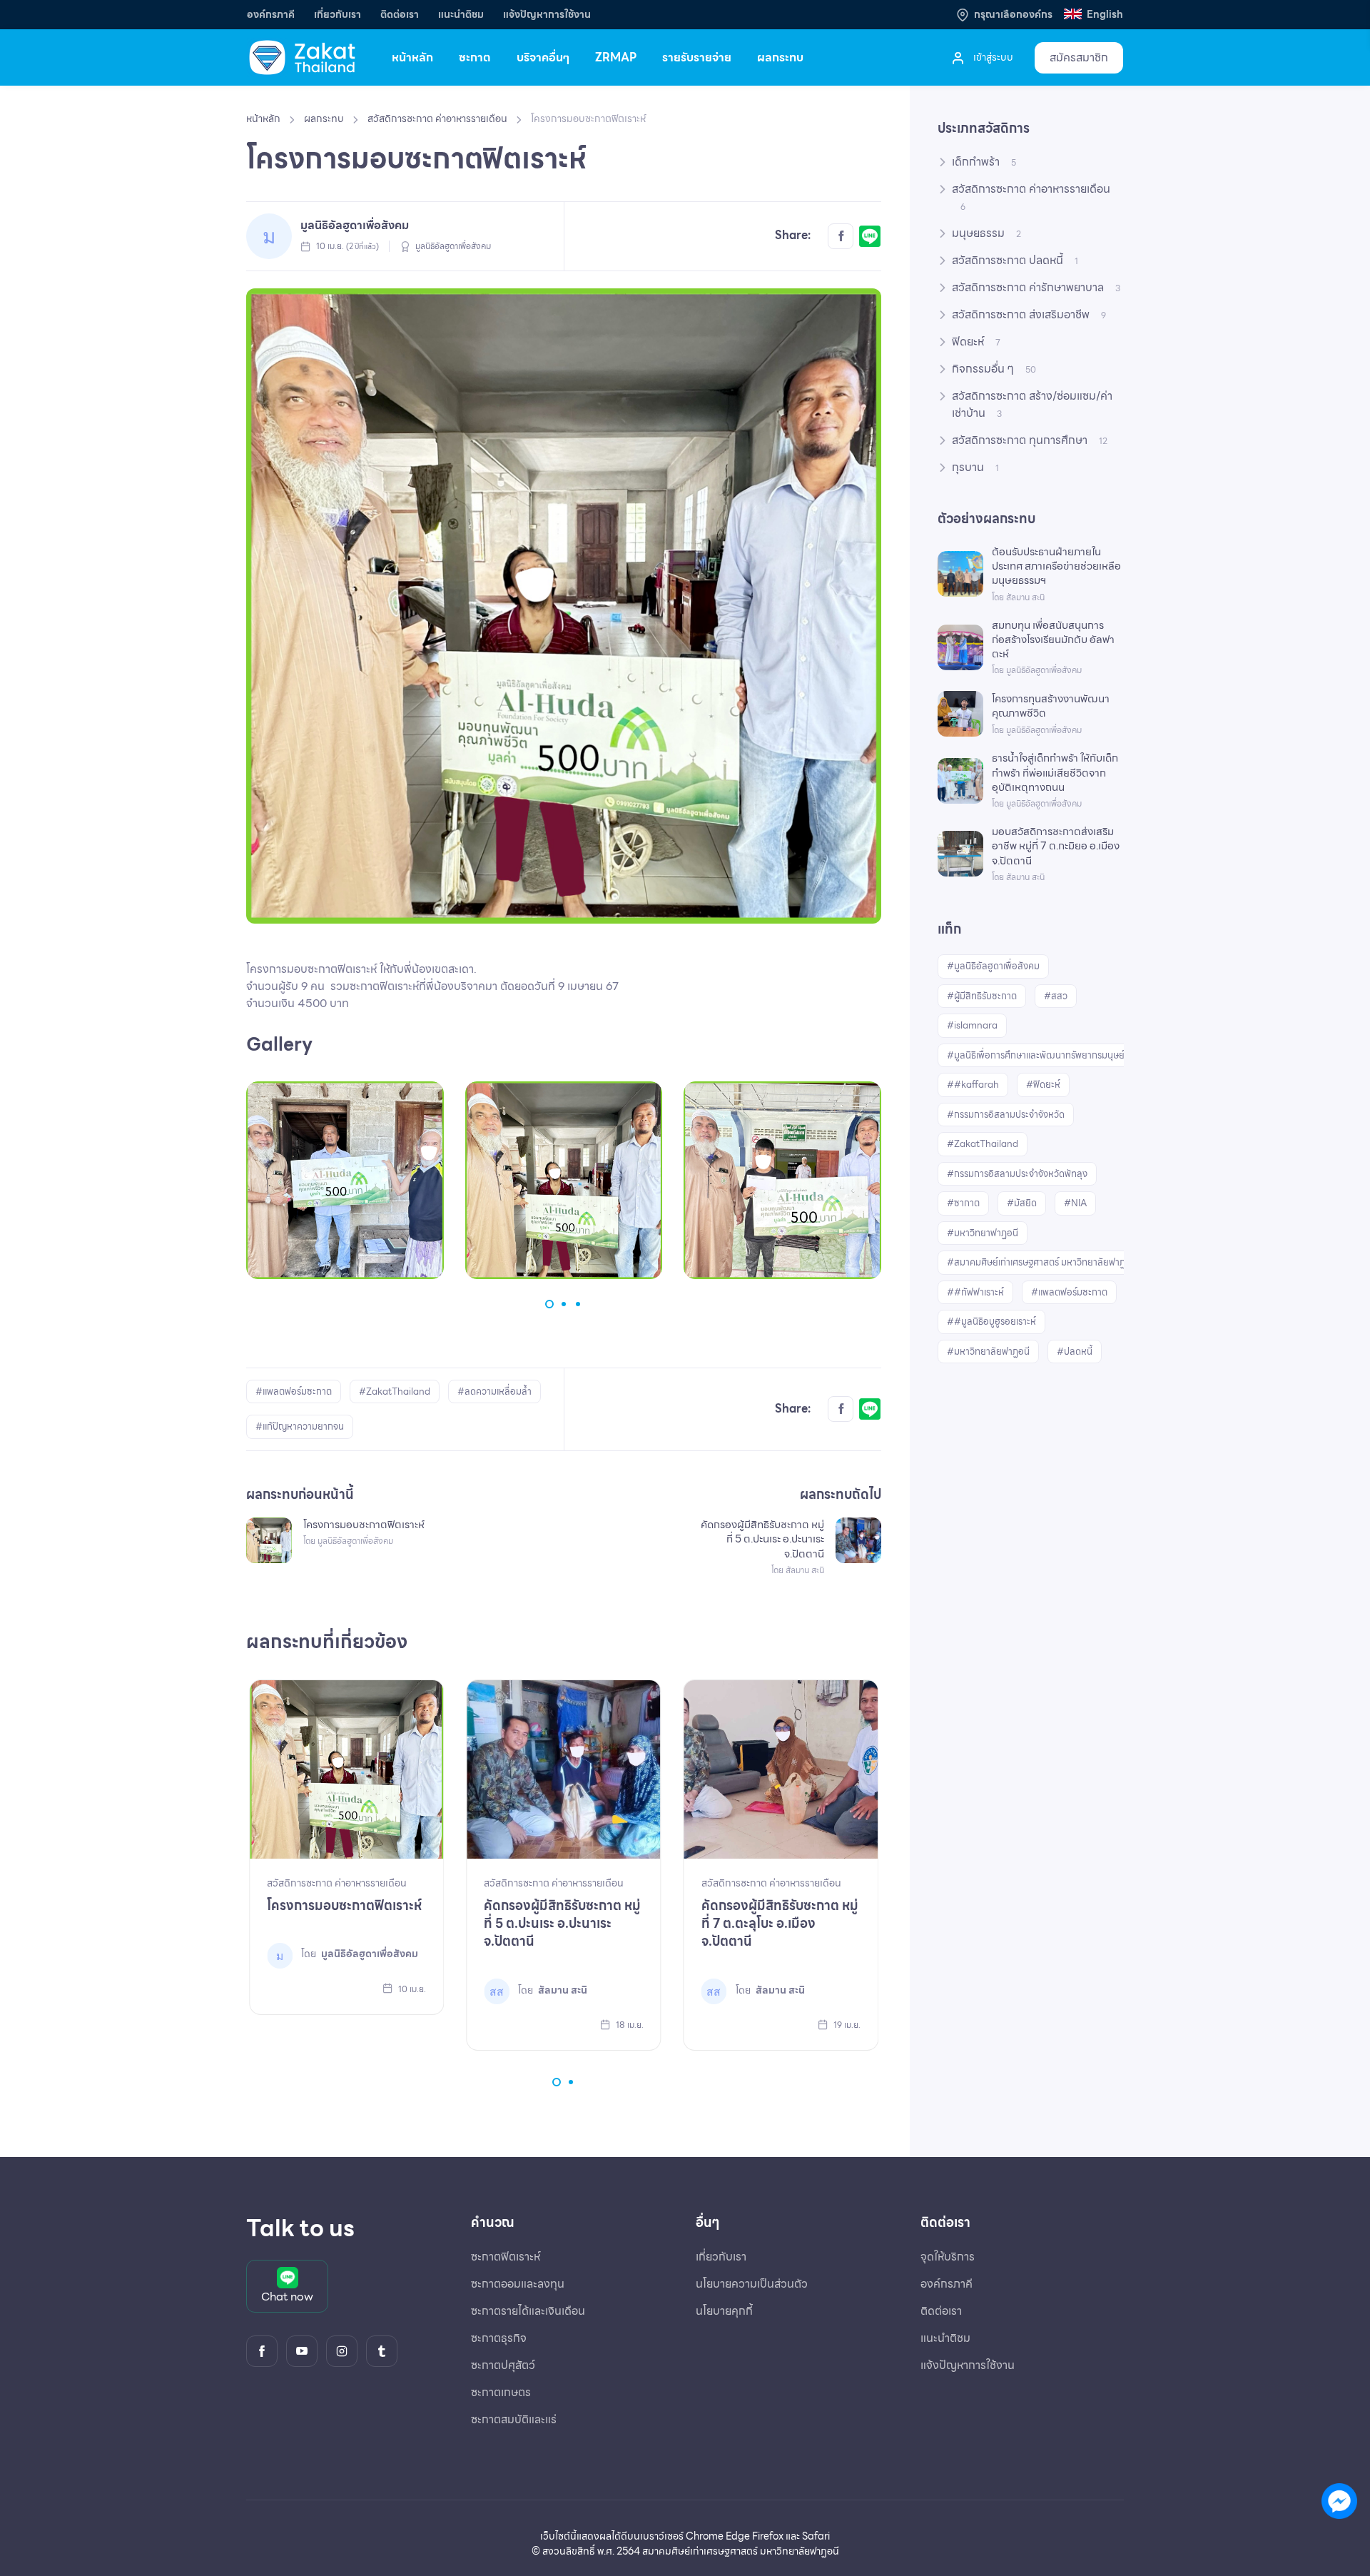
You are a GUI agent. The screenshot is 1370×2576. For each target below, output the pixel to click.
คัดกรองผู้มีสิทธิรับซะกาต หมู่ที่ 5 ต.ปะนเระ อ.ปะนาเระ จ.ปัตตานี (562, 1923)
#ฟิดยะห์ (1043, 1085)
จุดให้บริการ (948, 2257)
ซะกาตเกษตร (501, 2392)
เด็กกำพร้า (984, 162)
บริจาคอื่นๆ (543, 57)
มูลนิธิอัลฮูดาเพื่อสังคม (355, 225)
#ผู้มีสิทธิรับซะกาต (982, 996)
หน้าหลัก (412, 57)
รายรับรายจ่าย (697, 57)
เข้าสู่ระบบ (992, 57)
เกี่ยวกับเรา (338, 15)
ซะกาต (475, 57)
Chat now (287, 2297)
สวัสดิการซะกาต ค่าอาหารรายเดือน (437, 118)
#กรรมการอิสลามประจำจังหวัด (1006, 1115)
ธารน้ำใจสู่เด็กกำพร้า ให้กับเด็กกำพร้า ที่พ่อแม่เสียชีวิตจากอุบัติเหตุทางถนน (1055, 773)
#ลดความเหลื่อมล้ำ (494, 1391)
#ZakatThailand (395, 1391)
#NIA (1075, 1203)
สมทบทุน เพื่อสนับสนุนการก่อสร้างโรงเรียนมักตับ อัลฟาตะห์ (1053, 640)
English (1104, 15)
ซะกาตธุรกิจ (499, 2338)
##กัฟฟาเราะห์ (975, 1292)
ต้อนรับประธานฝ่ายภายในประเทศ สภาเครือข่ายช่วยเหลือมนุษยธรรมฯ (1056, 566)
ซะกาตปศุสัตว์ (503, 2365)
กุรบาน (975, 467)
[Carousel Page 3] (578, 1304)
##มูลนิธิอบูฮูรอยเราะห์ (991, 1322)
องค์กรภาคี (271, 15)
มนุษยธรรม (986, 233)
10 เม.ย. (411, 1989)
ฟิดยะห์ (976, 342)
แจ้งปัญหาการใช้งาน (547, 15)
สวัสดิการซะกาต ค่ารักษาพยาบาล (1036, 287)
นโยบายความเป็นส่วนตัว (752, 2284)
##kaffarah (973, 1085)
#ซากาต (963, 1203)
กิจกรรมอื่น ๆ (994, 369)
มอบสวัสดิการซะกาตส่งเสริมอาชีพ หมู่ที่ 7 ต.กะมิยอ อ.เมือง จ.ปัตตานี (1056, 846)
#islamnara (972, 1025)
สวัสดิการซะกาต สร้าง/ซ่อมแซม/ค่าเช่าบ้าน (1032, 404)
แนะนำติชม (461, 15)
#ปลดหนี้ (1075, 1352)
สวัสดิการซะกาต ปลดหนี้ (1015, 260)
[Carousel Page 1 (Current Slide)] (549, 1304)
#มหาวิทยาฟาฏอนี (983, 1233)
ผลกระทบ (780, 57)
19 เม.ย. (846, 2025)
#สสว (1056, 996)
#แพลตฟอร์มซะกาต (294, 1391)
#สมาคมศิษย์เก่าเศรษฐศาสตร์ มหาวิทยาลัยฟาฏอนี (1042, 1262)
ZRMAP (616, 57)
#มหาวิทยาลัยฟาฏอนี (988, 1352)
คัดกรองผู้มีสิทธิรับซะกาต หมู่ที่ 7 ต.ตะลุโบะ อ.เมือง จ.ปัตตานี (780, 1923)
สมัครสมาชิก (1079, 57)
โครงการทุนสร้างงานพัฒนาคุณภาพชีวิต (1051, 706)
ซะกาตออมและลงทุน (518, 2284)
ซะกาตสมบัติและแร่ (514, 2419)
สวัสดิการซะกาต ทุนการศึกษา (1030, 440)
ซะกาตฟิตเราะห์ (506, 2257)
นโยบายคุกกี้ (724, 2311)
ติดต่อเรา (400, 15)
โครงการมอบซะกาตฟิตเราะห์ (344, 1905)
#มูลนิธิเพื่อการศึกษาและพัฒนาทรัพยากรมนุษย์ (1036, 1055)
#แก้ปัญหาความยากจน (300, 1426)
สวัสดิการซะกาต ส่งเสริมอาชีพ (1029, 314)
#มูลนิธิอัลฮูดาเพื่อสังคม (993, 966)
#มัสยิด (1022, 1203)
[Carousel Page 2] (564, 1304)
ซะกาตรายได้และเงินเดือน (528, 2311)
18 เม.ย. (629, 2025)
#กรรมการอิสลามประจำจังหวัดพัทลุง (1017, 1174)
